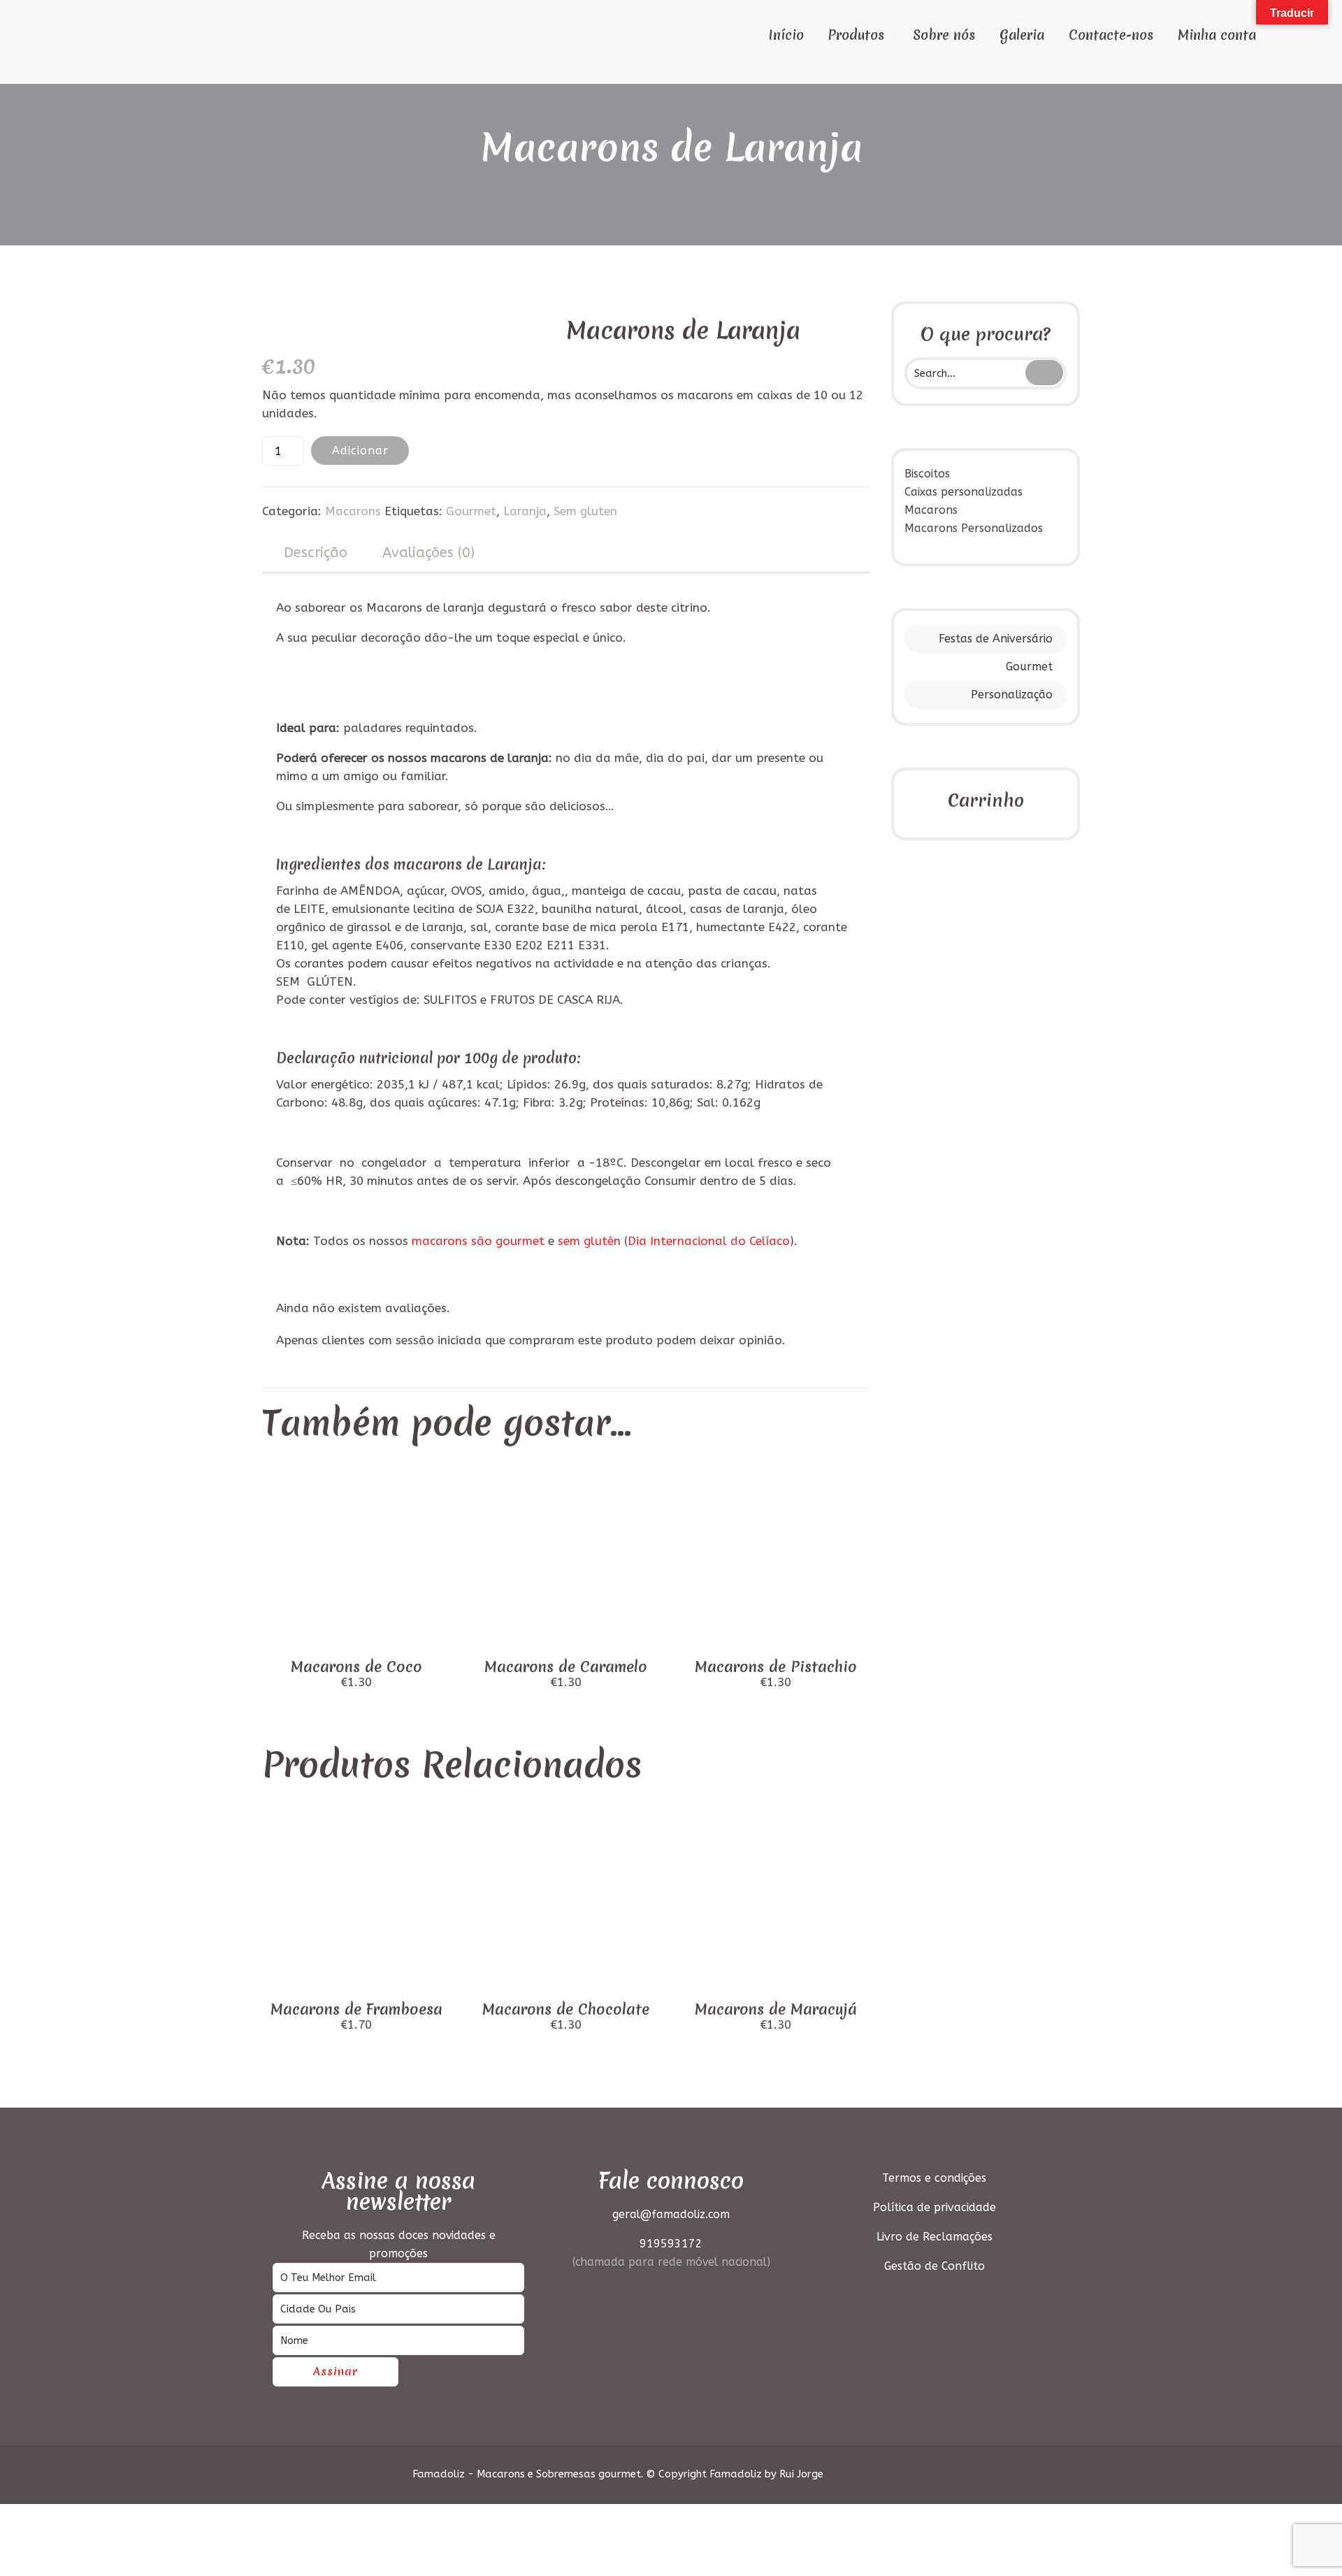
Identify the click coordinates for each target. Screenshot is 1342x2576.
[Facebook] (981, 2474)
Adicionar (360, 451)
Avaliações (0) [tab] (428, 553)
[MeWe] (1032, 2474)
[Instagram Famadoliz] (1007, 2474)
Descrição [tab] (316, 553)
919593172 (671, 2244)
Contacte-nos (1111, 35)
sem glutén (589, 1241)
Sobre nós (944, 35)
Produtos (856, 35)
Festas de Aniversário (996, 639)
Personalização (1012, 695)
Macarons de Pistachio (776, 1667)
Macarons (353, 511)
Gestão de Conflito (935, 2266)
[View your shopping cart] (1283, 34)
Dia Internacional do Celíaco (709, 1241)
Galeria (1022, 35)
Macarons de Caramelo (566, 1667)
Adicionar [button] (356, 1632)
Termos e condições (934, 2178)
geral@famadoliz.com (671, 2214)
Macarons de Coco (356, 1667)
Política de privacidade (935, 2207)
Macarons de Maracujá (776, 2009)
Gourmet (1029, 667)
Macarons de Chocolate (566, 2009)
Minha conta (1217, 35)
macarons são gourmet (478, 1241)
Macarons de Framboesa (356, 2009)
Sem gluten (585, 511)
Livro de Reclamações (935, 2237)
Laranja (525, 511)
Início (786, 35)
